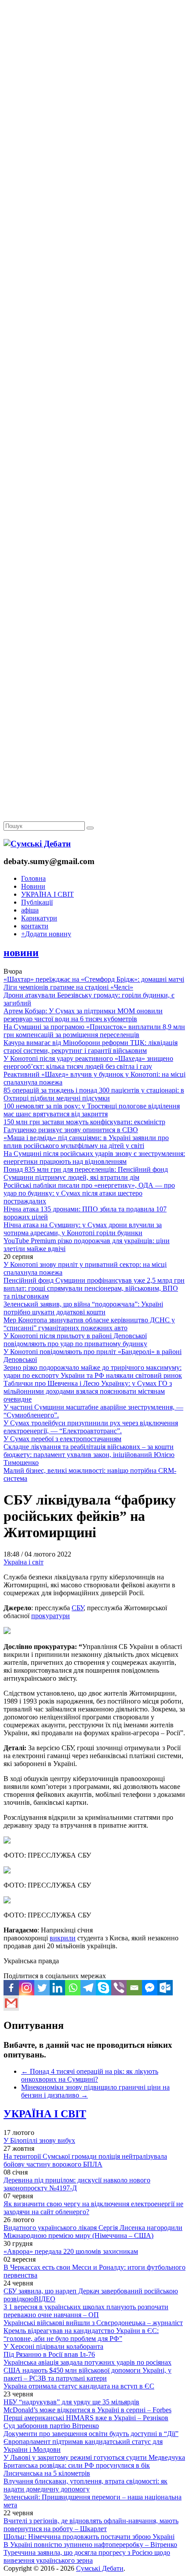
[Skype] (104, 1988)
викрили (63, 1938)
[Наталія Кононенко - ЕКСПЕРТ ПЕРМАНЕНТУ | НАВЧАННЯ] (94, 270)
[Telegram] (88, 1988)
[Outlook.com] (165, 1988)
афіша (30, 910)
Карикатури (39, 918)
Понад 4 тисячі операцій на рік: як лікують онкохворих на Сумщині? (90, 2075)
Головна (33, 878)
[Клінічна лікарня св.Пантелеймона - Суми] (94, 67)
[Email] (134, 1988)
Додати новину (46, 934)
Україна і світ (24, 1562)
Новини (33, 886)
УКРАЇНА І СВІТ (47, 894)
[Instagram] (27, 1988)
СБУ (78, 1608)
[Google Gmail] (11, 2003)
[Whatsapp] (73, 1988)
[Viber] (119, 1988)
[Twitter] (42, 1988)
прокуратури (51, 1616)
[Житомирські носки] (94, 203)
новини (21, 953)
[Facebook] (11, 1988)
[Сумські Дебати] (37, 844)
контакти (35, 926)
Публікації (37, 902)
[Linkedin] (57, 1988)
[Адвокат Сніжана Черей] (94, 135)
